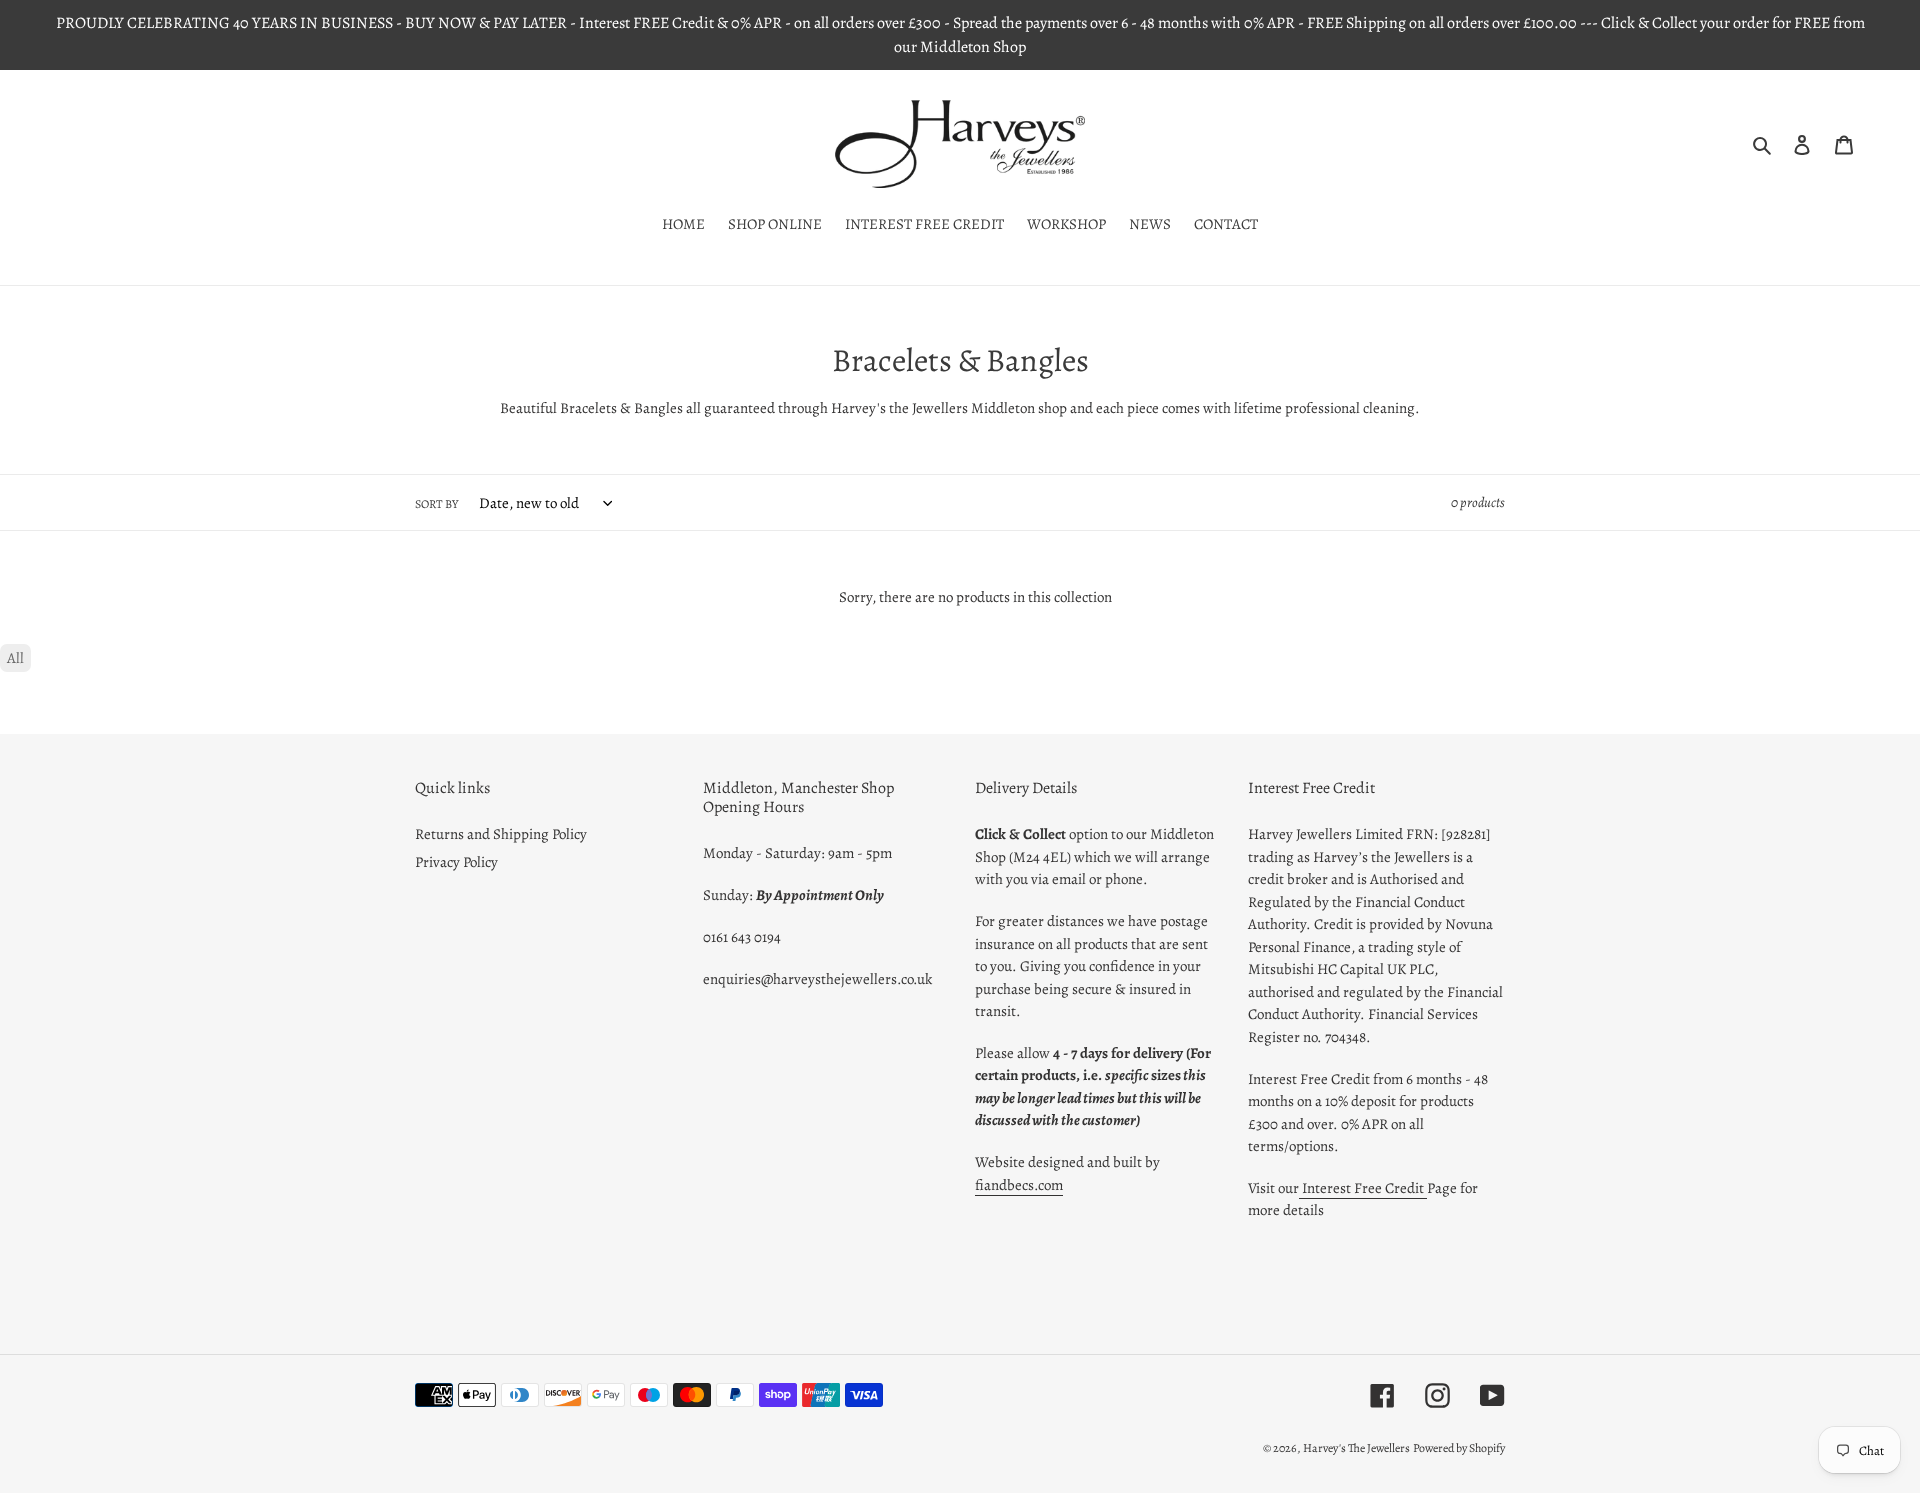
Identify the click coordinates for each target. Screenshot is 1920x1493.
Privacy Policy (456, 862)
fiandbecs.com (1019, 1185)
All (15, 658)
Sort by (436, 504)
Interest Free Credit (1363, 1188)
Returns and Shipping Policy (501, 834)
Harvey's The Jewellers (1356, 1448)
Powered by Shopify (1459, 1448)
